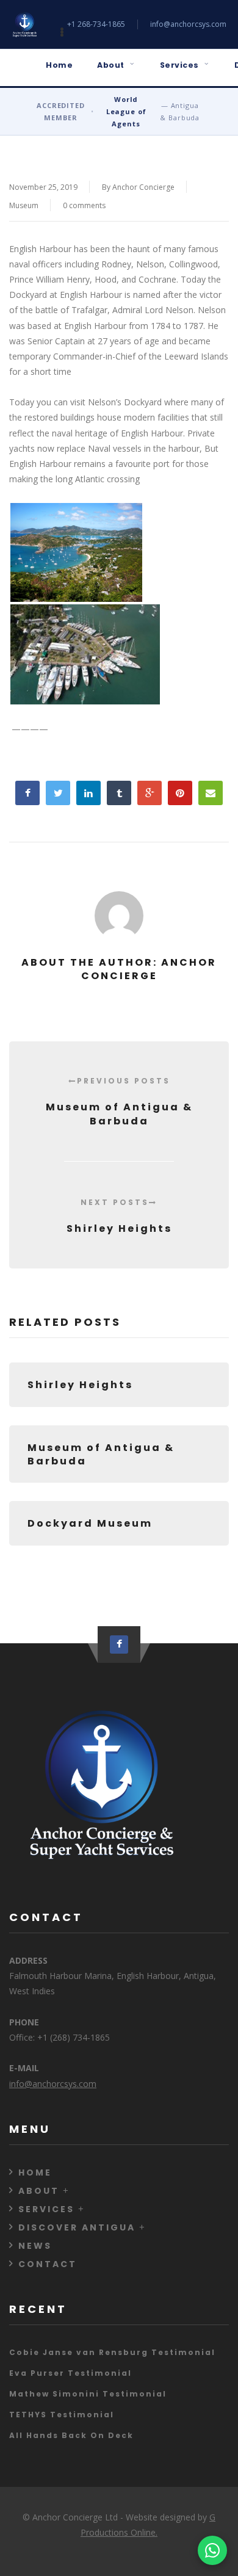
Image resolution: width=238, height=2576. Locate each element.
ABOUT (39, 2191)
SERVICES (46, 2209)
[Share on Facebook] (27, 793)
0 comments (84, 205)
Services (179, 65)
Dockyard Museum (90, 1523)
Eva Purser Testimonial (70, 2373)
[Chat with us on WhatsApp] (212, 2550)
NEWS (35, 2246)
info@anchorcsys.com (188, 24)
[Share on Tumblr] (119, 793)
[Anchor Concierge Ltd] (24, 24)
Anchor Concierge (143, 187)
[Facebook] (119, 1644)
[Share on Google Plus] (150, 793)
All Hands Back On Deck (71, 2435)
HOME (35, 2173)
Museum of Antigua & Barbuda (119, 1102)
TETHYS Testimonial (62, 2415)
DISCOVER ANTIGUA (77, 2227)
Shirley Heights (119, 1216)
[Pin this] (180, 793)
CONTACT (48, 2264)
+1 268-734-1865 (96, 24)
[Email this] (211, 793)
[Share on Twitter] (58, 793)
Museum (24, 205)
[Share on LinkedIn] (88, 793)
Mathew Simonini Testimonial (88, 2394)
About (111, 65)
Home (59, 65)
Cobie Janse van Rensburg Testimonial (112, 2352)
